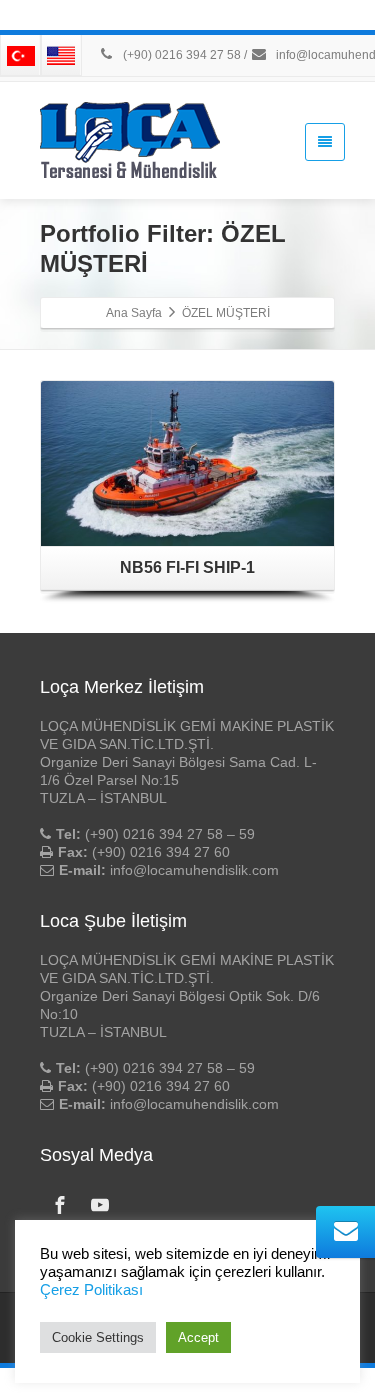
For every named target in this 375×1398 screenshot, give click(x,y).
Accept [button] (198, 1337)
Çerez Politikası (91, 1290)
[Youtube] (100, 1205)
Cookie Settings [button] (98, 1337)
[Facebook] (60, 1205)
